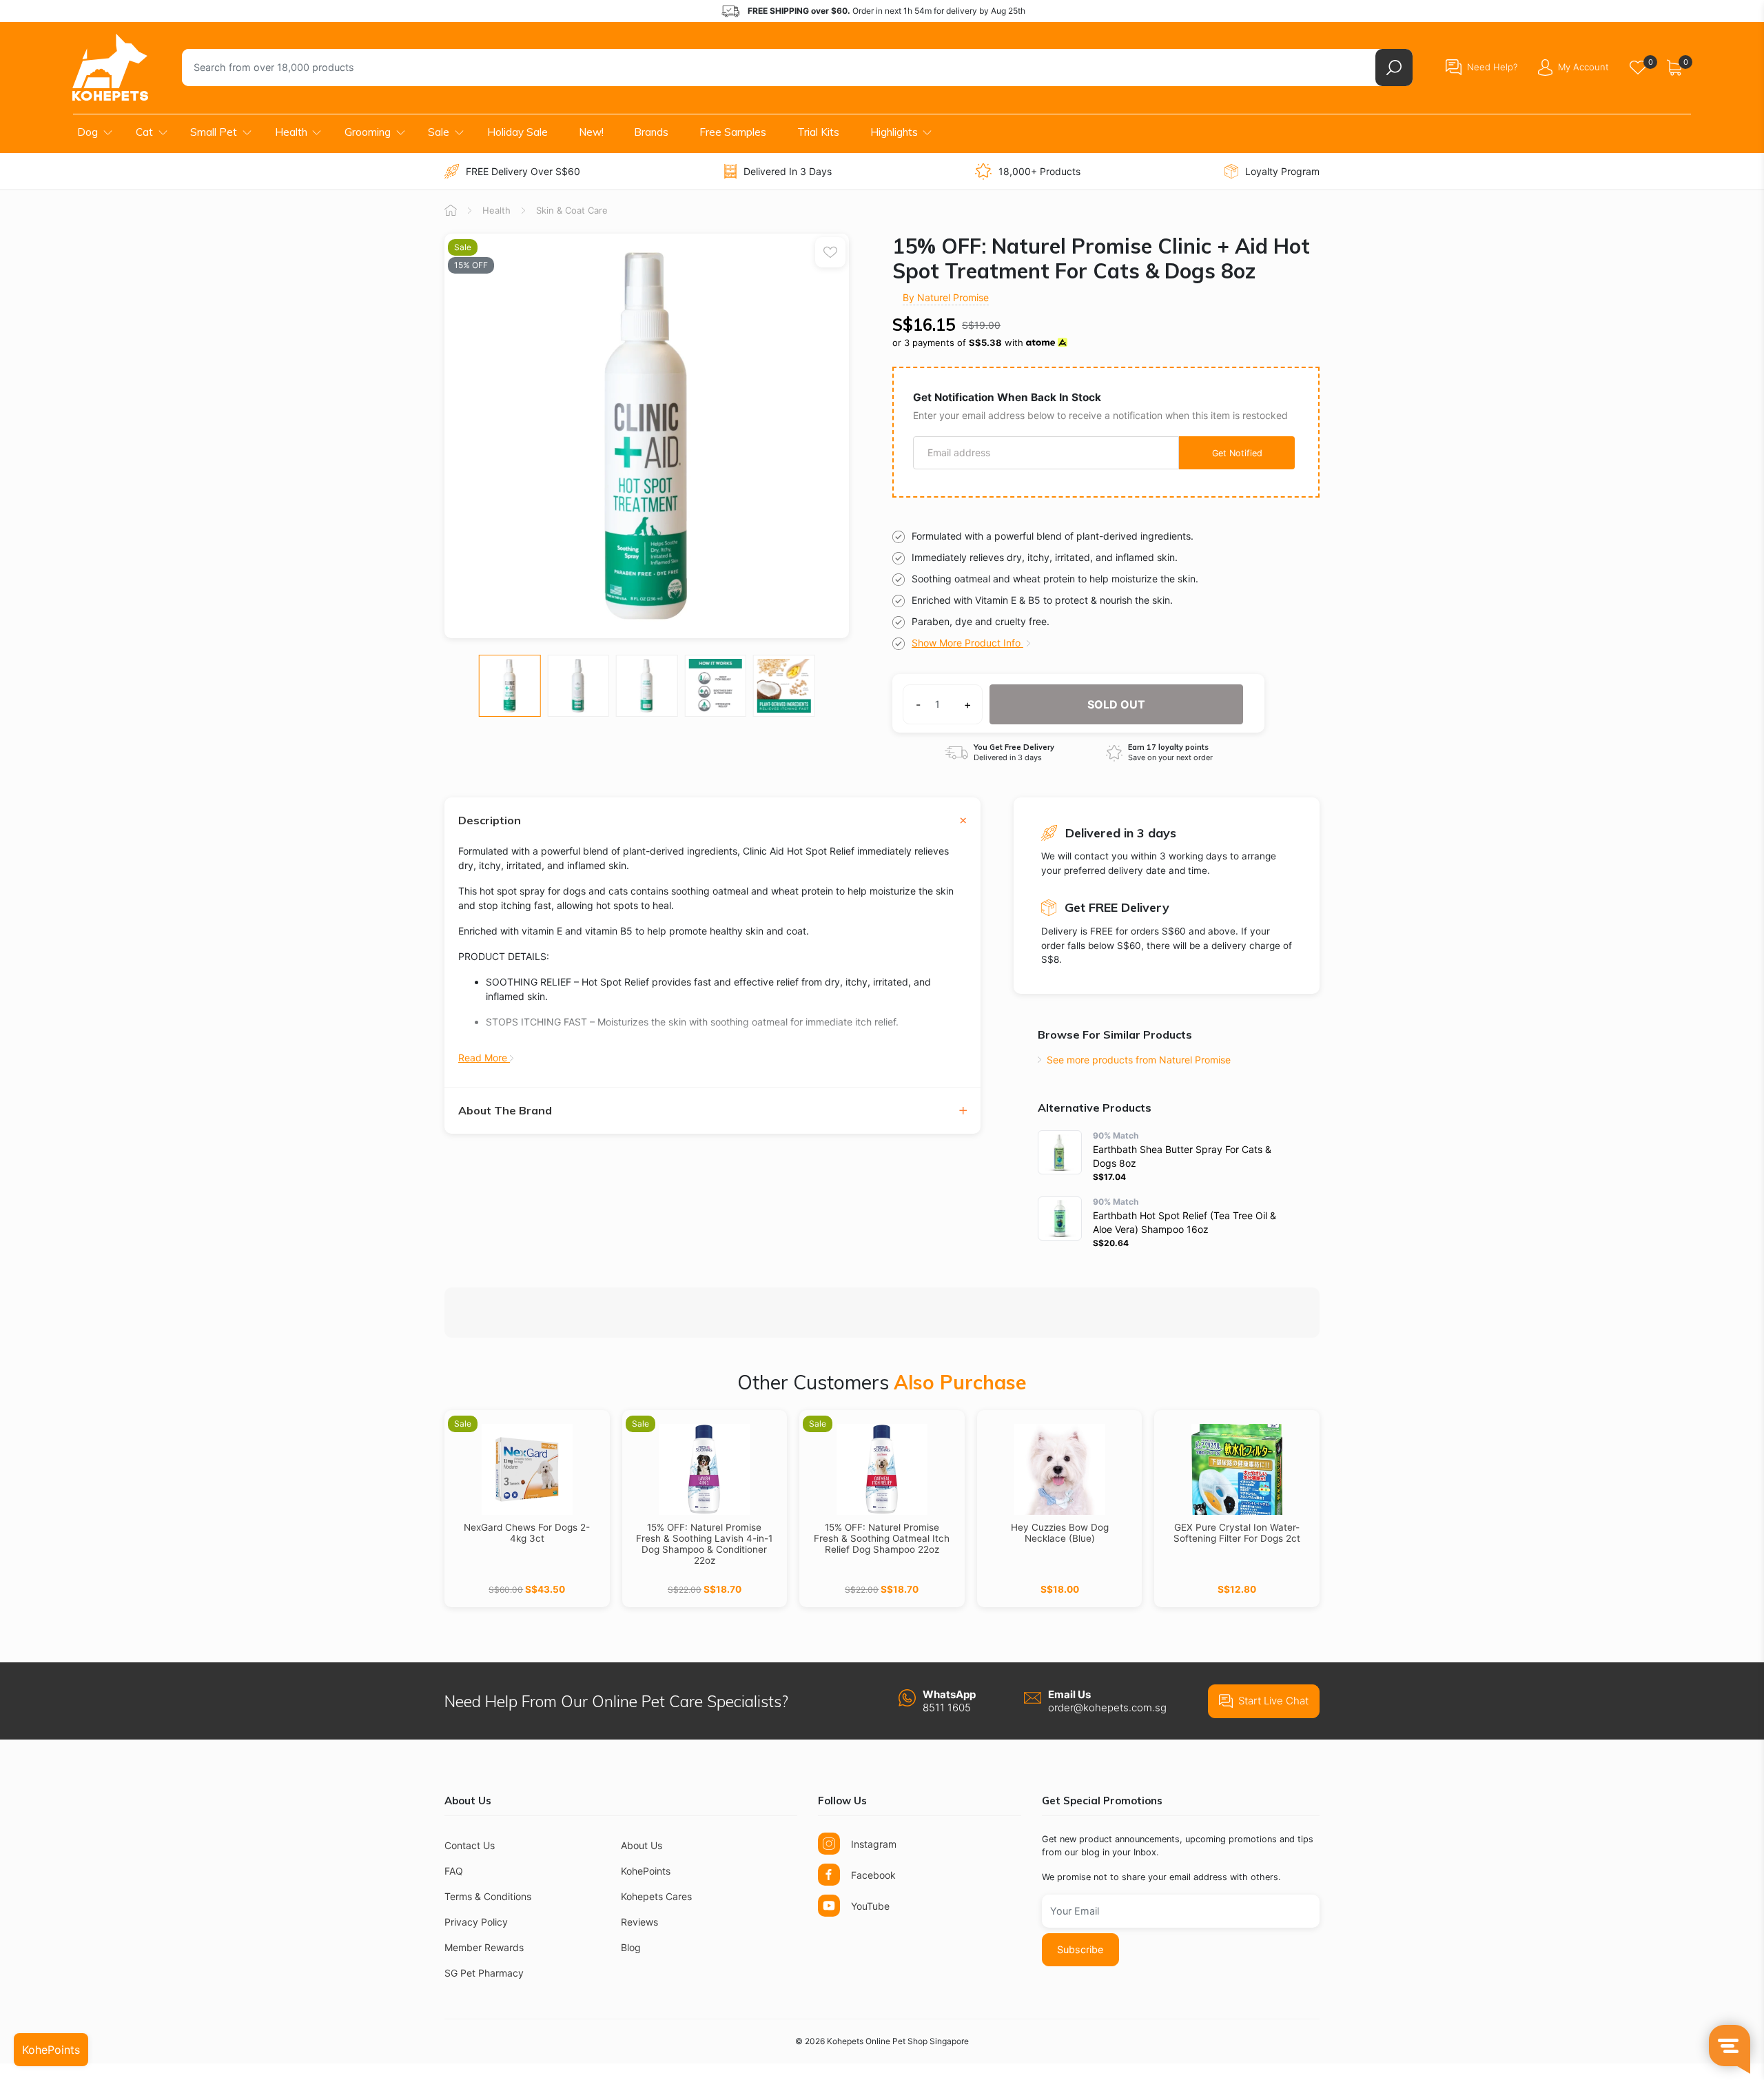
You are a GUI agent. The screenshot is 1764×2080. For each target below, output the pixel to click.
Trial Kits (818, 132)
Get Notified (1237, 453)
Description (490, 820)
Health (291, 132)
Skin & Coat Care (572, 210)
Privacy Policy (476, 1922)
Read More (484, 1058)
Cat (144, 132)
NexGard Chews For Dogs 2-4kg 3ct (527, 1533)
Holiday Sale (517, 132)
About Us (642, 1845)
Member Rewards (484, 1947)
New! (591, 132)
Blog (631, 1947)
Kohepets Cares (656, 1896)
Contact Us (470, 1845)
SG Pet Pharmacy (484, 1973)
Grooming (368, 132)
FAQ (454, 1871)
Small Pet (214, 132)
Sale (439, 132)
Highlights (894, 132)
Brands (651, 132)
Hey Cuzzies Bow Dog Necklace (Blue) (1060, 1533)
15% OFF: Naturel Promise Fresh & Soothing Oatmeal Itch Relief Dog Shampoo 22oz (882, 1538)
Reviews (639, 1922)
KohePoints (646, 1871)
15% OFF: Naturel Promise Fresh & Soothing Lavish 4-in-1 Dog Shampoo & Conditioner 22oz (704, 1544)
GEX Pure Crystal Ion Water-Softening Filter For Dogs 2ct (1237, 1533)
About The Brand (505, 1111)
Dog (88, 132)
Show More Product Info (967, 643)
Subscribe (1080, 1949)
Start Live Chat (1273, 1701)
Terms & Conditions (488, 1896)
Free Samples (733, 132)
